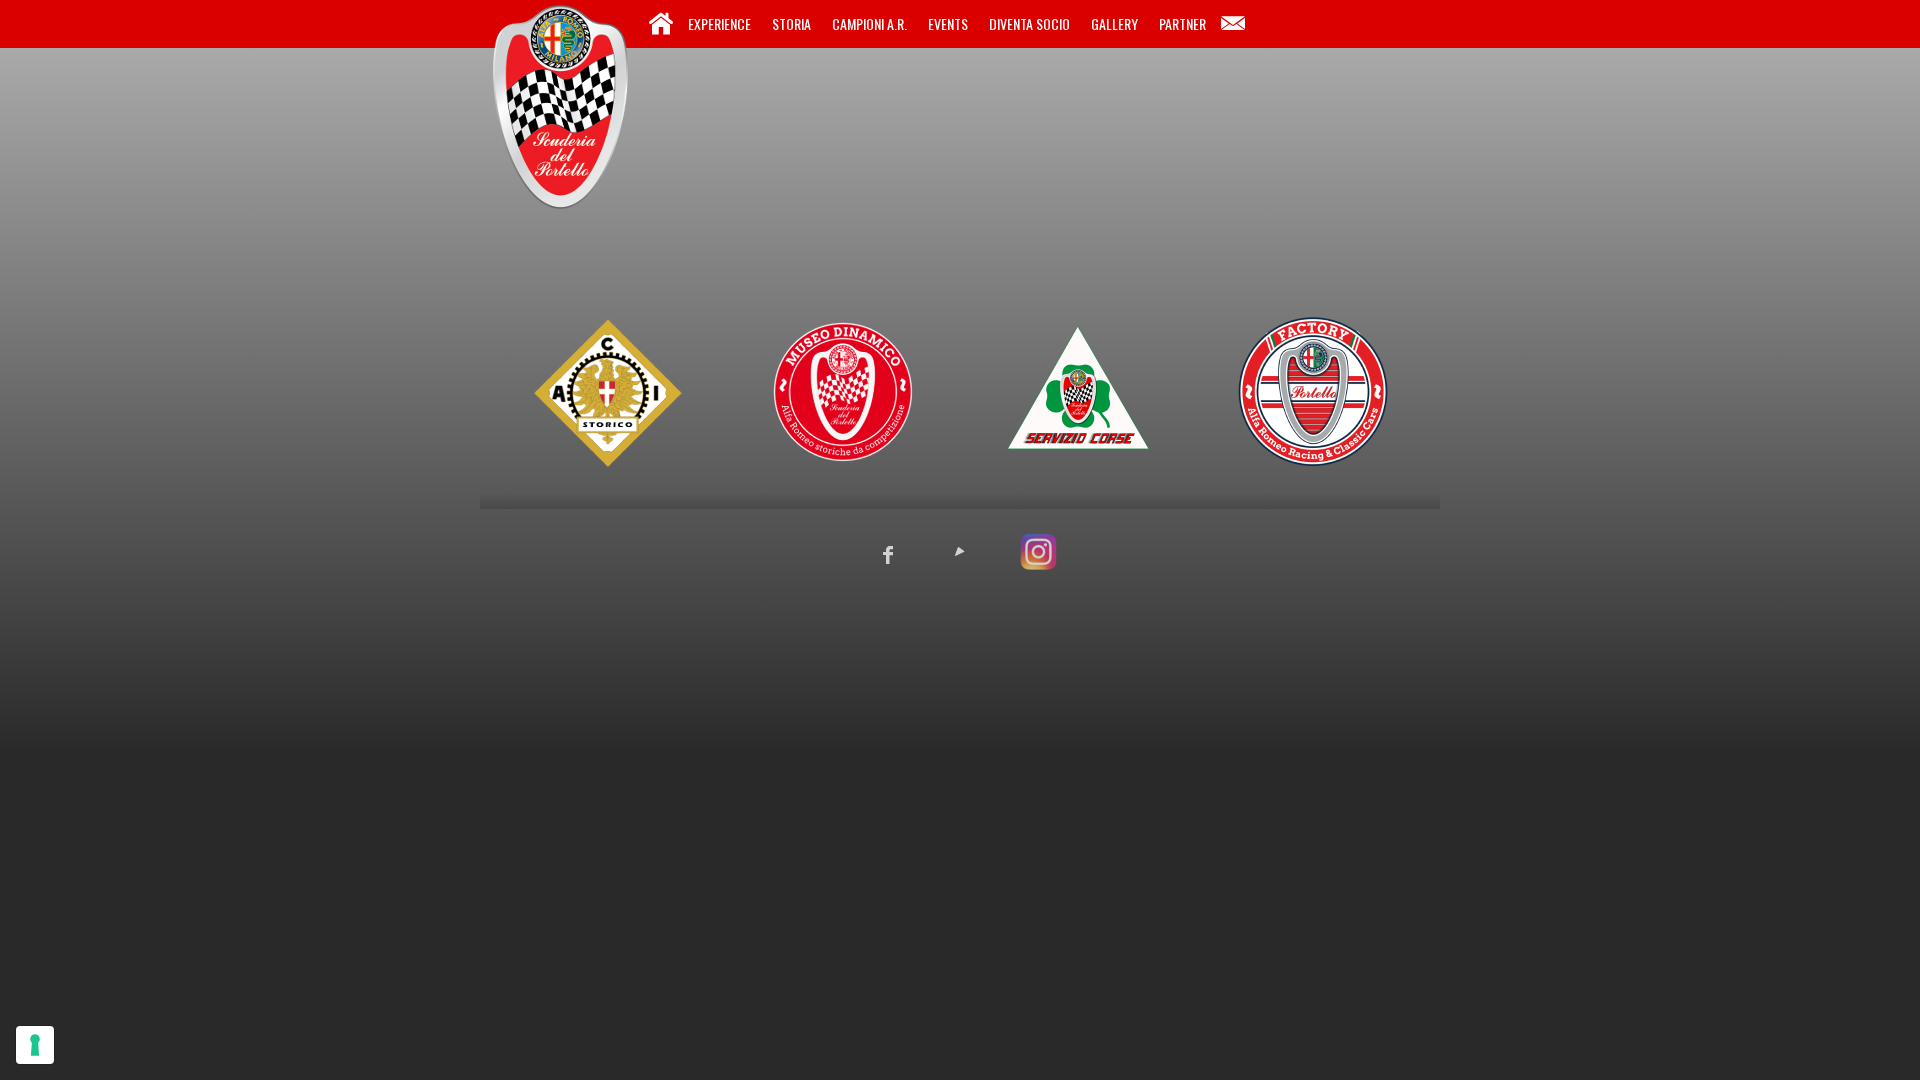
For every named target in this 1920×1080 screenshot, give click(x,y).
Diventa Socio (1029, 23)
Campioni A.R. (869, 23)
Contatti (1233, 24)
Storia (791, 23)
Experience (719, 23)
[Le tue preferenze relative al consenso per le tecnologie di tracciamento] (35, 1045)
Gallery (1114, 23)
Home (661, 24)
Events (948, 23)
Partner (1182, 23)
